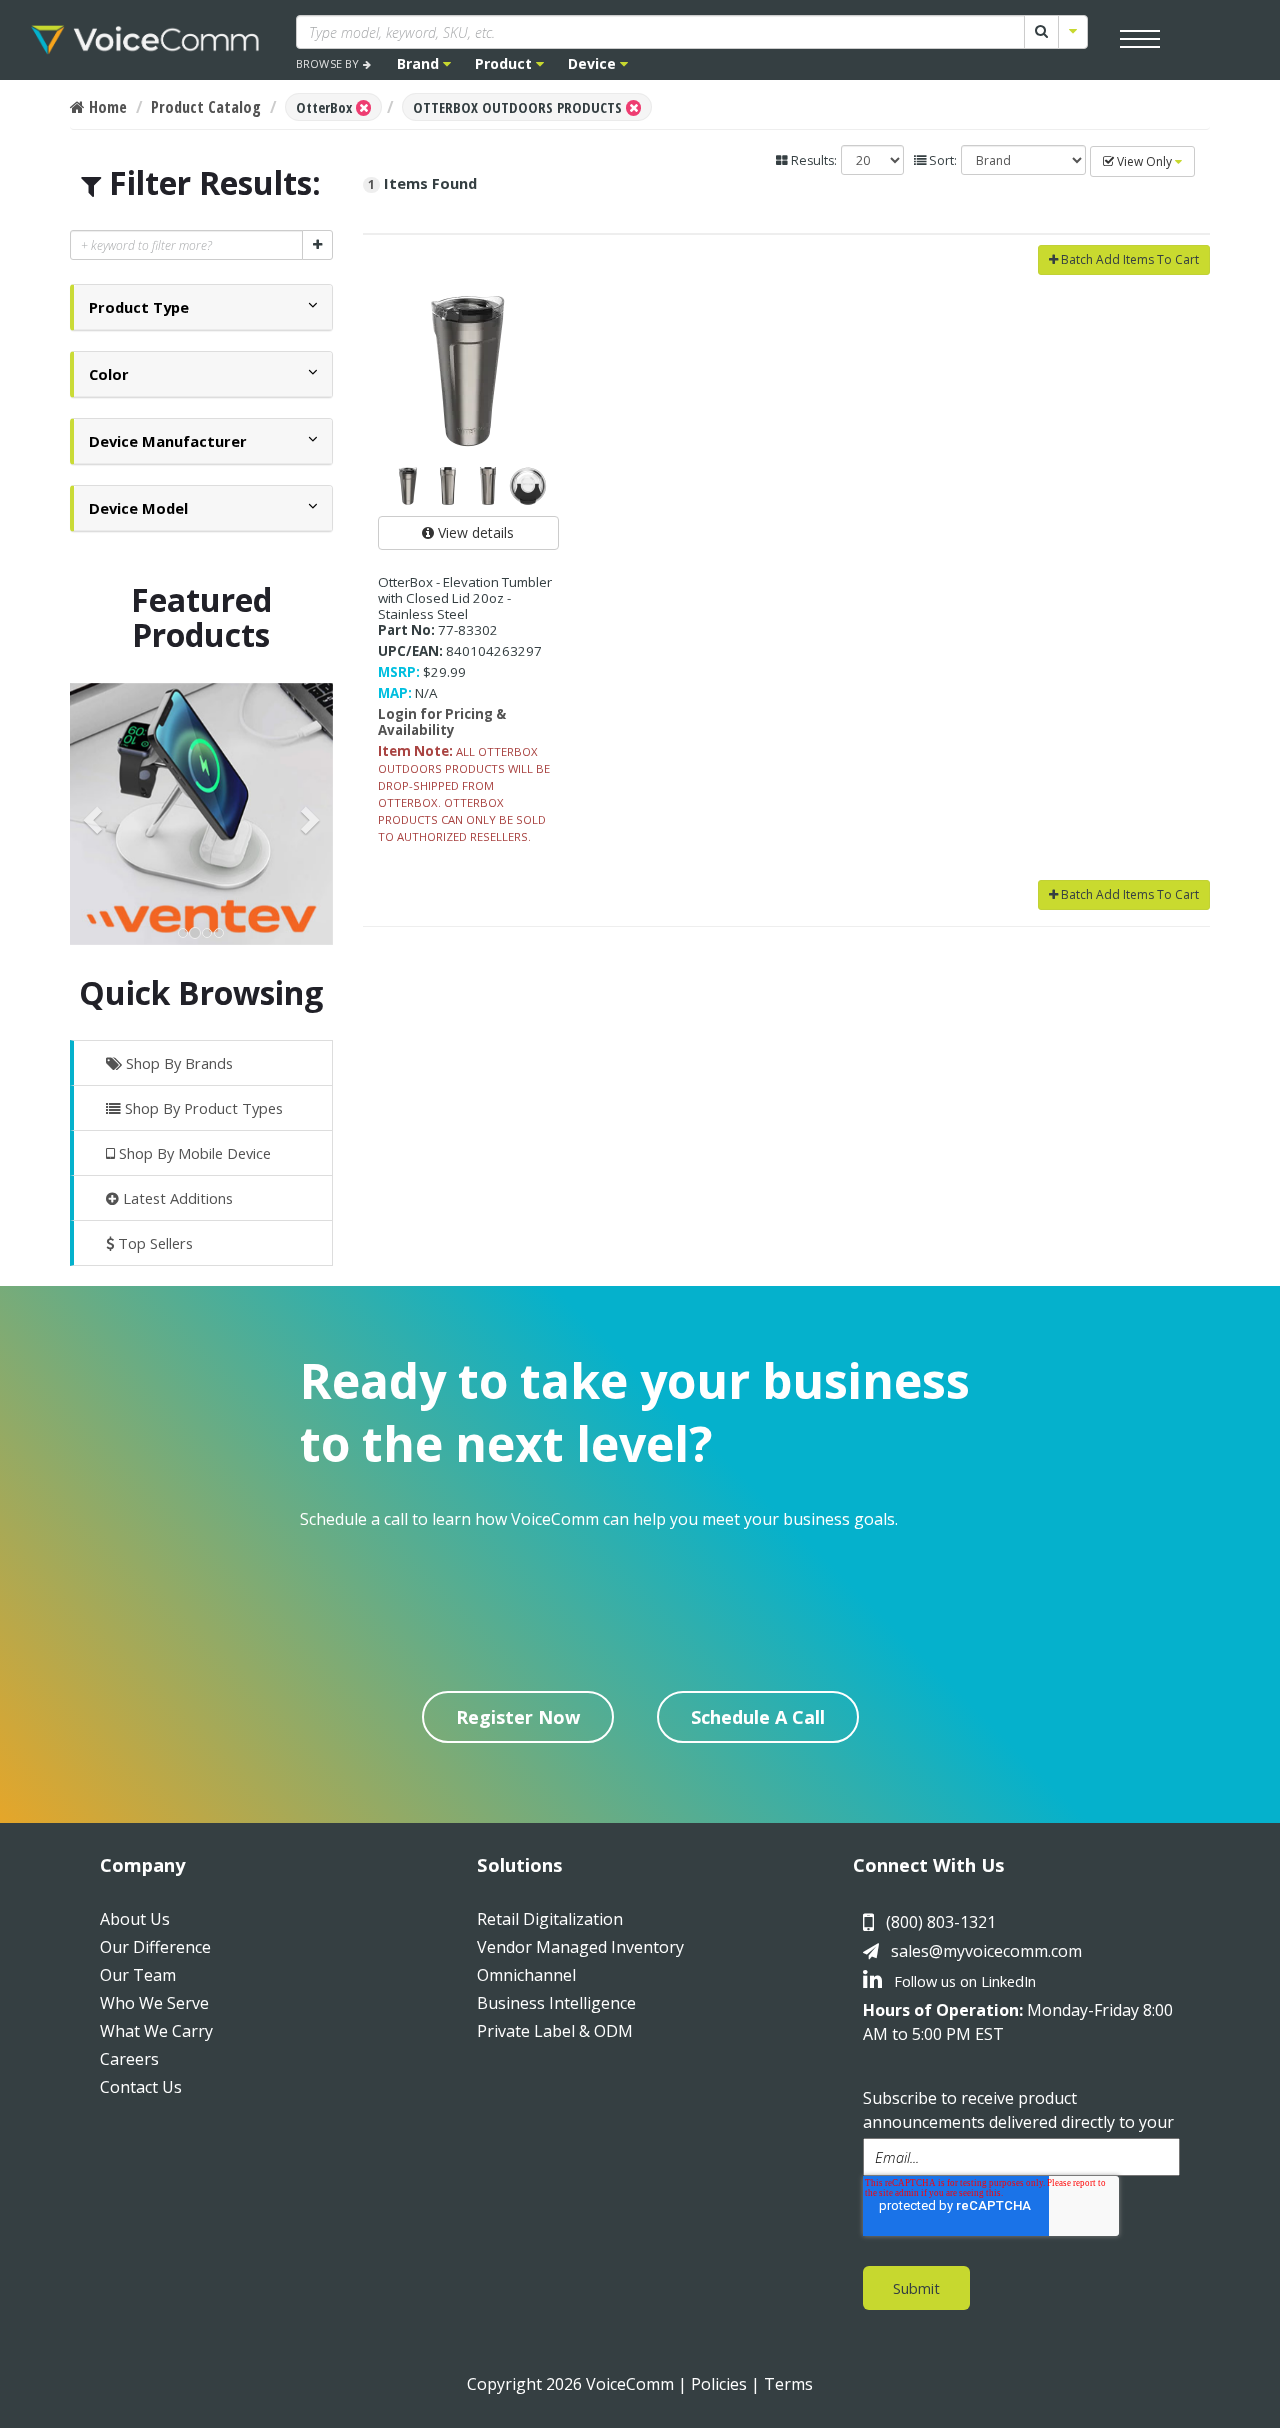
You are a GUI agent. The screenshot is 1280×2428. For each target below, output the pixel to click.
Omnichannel (526, 1975)
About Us (135, 1919)
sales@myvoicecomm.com (986, 1951)
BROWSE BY (329, 63)
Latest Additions (176, 1198)
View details (474, 532)
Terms (788, 2384)
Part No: (406, 630)
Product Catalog (206, 107)
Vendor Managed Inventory (580, 1947)
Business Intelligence (556, 2003)
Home (106, 107)
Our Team (138, 1975)
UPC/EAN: (410, 651)
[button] (139, 307)
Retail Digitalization (550, 1919)
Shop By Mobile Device (193, 1153)
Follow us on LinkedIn (963, 1981)
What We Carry (156, 2031)
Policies (719, 2384)
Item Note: (415, 751)
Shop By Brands (177, 1063)
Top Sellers (153, 1243)
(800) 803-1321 (941, 1922)
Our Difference (155, 1947)
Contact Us (141, 2087)
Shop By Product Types (202, 1108)
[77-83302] (469, 371)
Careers (129, 2059)
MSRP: (399, 672)
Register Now (518, 1717)
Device (594, 63)
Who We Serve (154, 2003)
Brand (420, 63)
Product (505, 63)
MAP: (395, 693)
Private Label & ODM (555, 2031)
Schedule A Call (758, 1717)
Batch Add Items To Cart (1128, 259)
